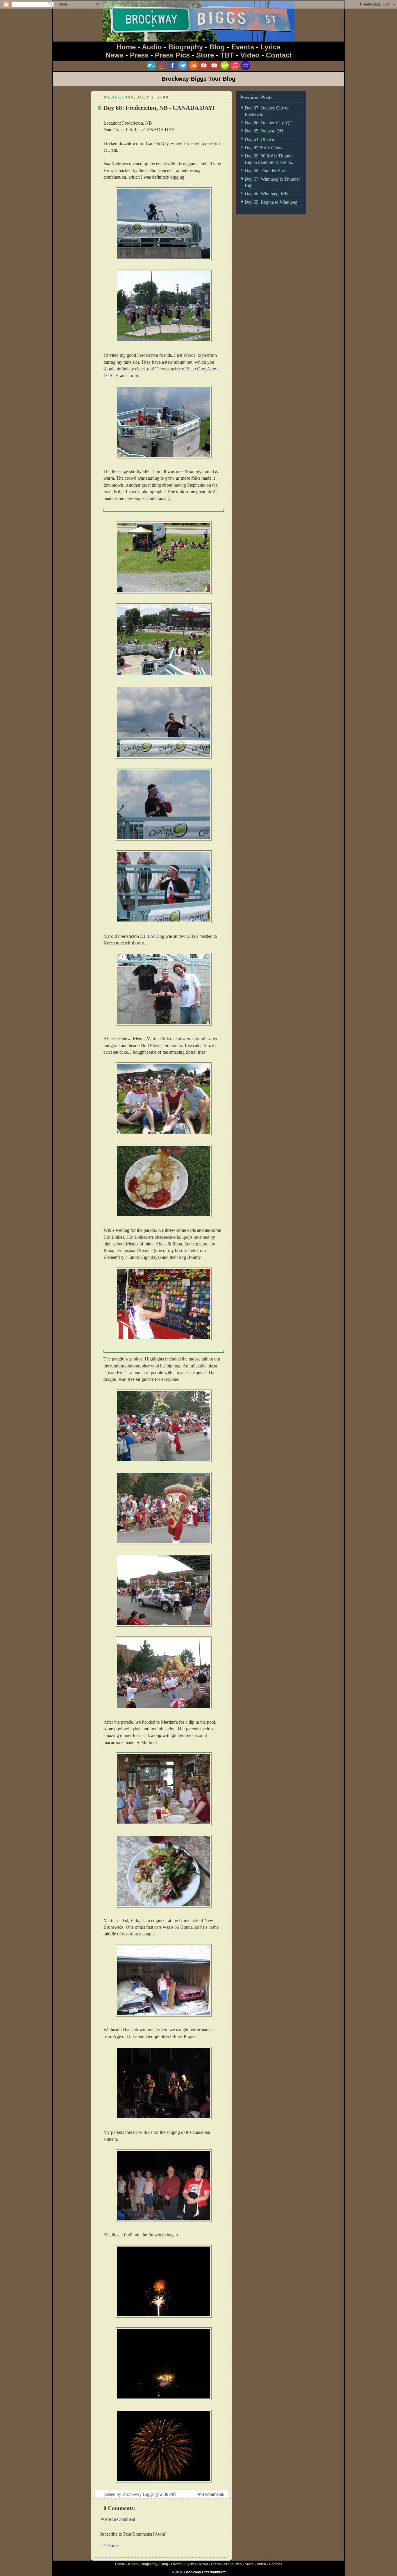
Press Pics (172, 55)
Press (139, 55)
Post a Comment (120, 2519)
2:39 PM (168, 2494)
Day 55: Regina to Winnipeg (271, 202)
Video (250, 55)
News (115, 55)
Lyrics (270, 47)
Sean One (196, 369)
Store (205, 55)
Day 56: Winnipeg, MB (266, 194)
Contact (279, 55)
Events (243, 47)
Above (213, 369)
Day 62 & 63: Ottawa (265, 148)
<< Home (110, 2545)
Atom (160, 2534)
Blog (217, 47)
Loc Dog (156, 936)
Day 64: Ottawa (259, 139)
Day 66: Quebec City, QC (269, 123)
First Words (185, 355)
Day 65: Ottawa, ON (264, 131)
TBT (227, 55)
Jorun (133, 375)
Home (126, 47)
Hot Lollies (137, 1237)
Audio (152, 47)
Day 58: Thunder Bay (265, 171)
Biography (186, 47)
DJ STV (111, 375)
